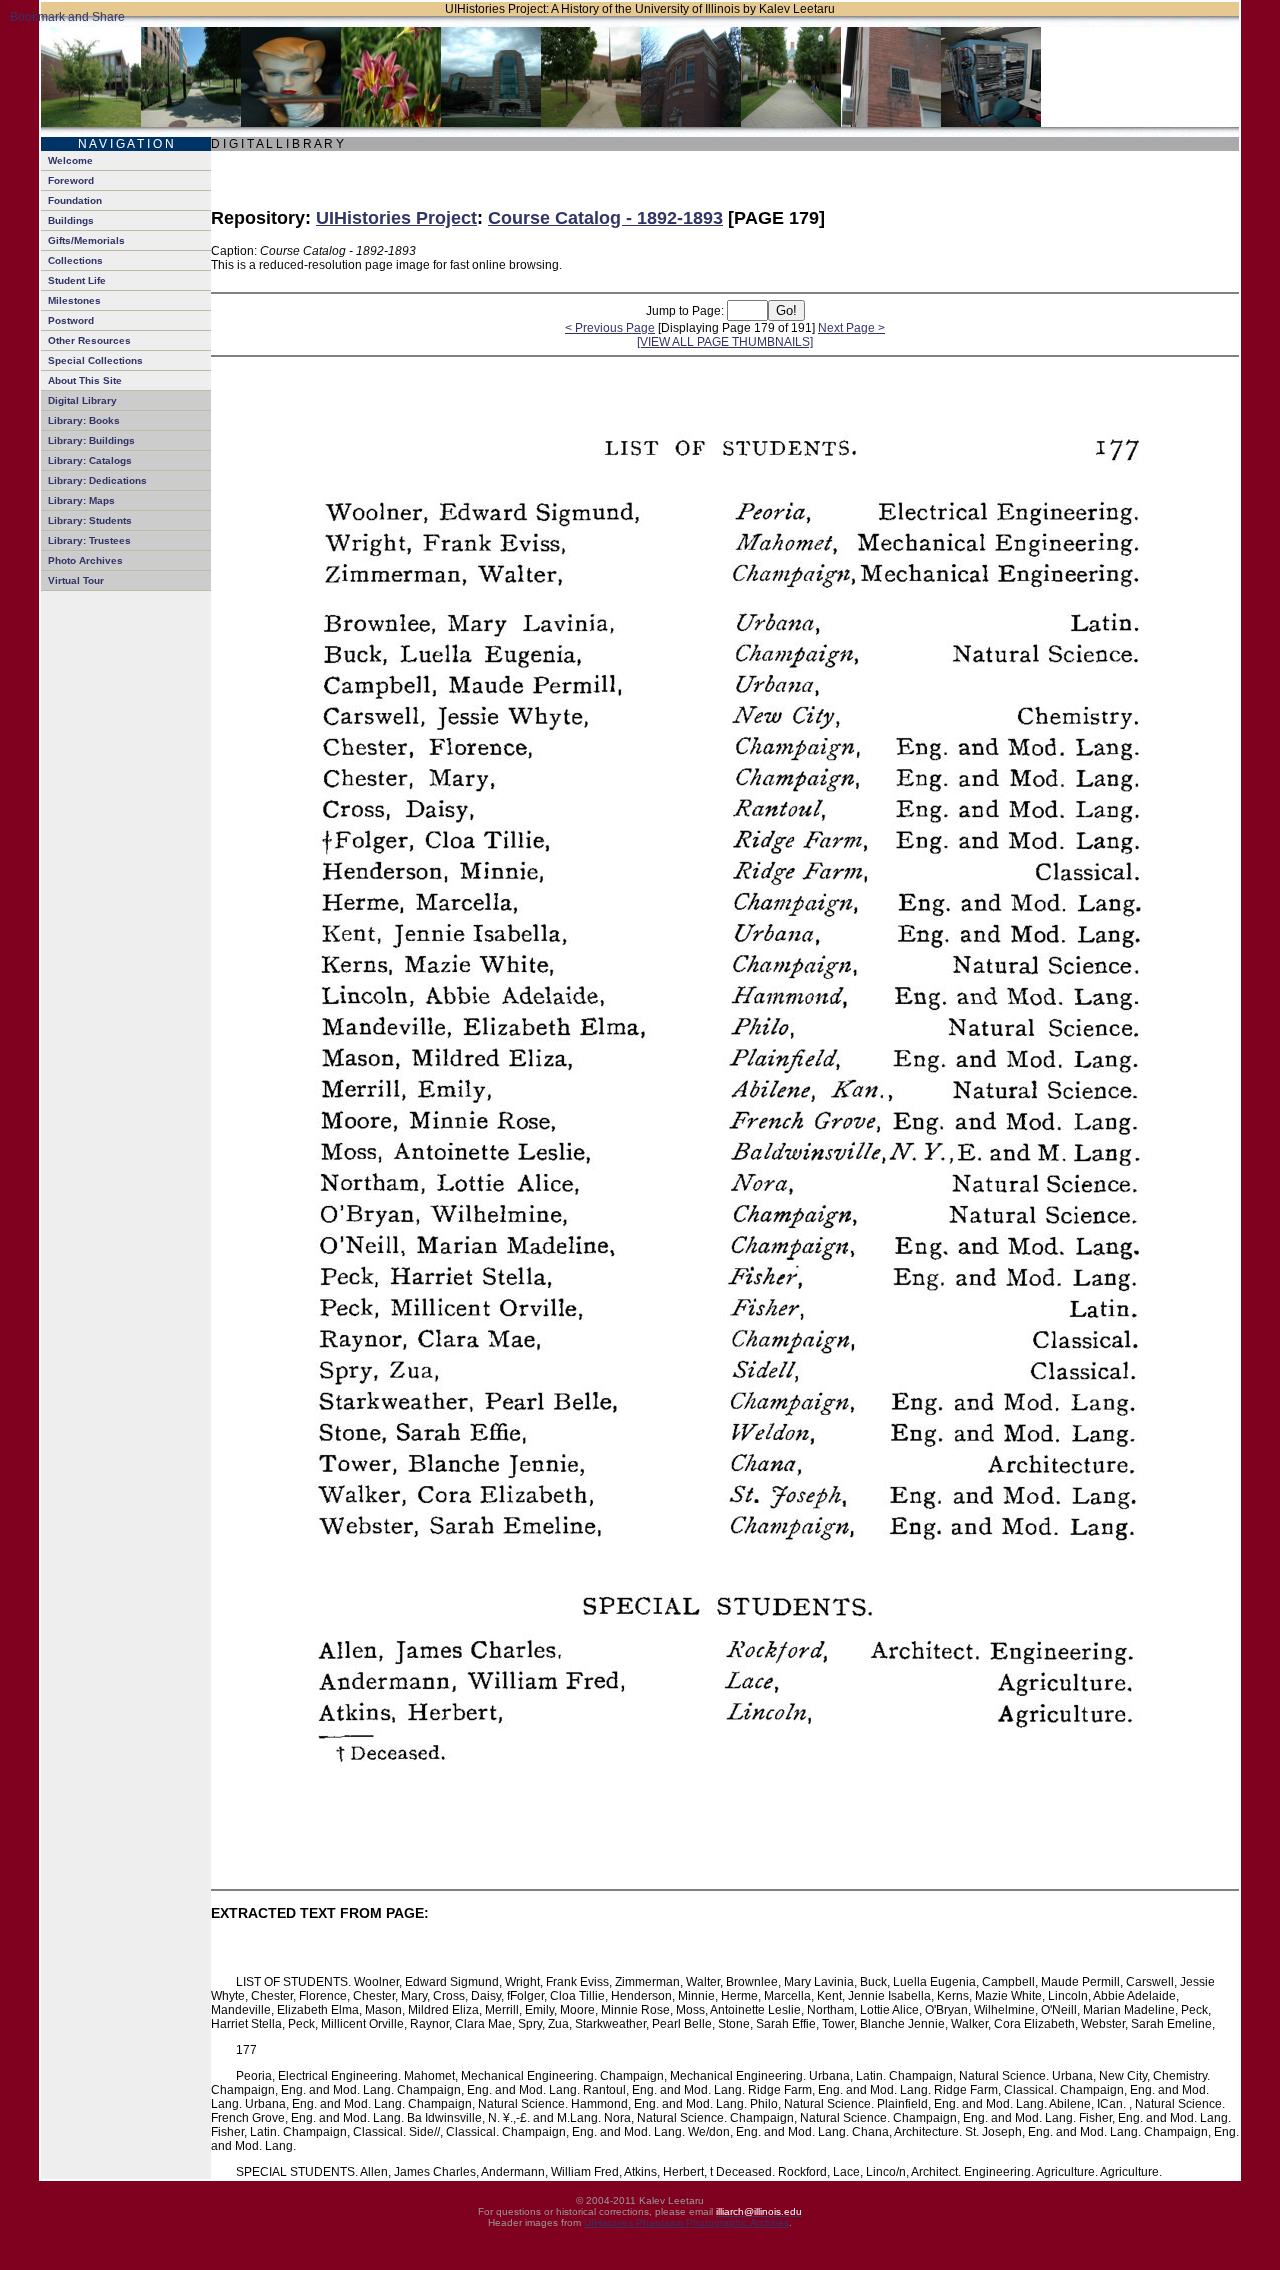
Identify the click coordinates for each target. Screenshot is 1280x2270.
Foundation (75, 200)
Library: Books (84, 420)
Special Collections (95, 360)
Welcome (70, 160)
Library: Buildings (91, 440)
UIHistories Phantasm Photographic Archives (686, 2222)
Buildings (71, 220)
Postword (71, 320)
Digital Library (82, 400)
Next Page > (851, 328)
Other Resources (89, 340)
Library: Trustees (89, 540)
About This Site (85, 380)
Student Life (77, 280)
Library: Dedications (97, 480)
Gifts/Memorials (86, 240)
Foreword (71, 180)
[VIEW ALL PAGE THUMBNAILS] (725, 342)
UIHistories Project (396, 218)
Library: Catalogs (90, 460)
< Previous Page (610, 328)
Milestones (74, 300)
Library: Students (90, 520)
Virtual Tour (76, 580)
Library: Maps (81, 500)
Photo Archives (85, 560)
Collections (75, 260)
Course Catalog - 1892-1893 (605, 218)
